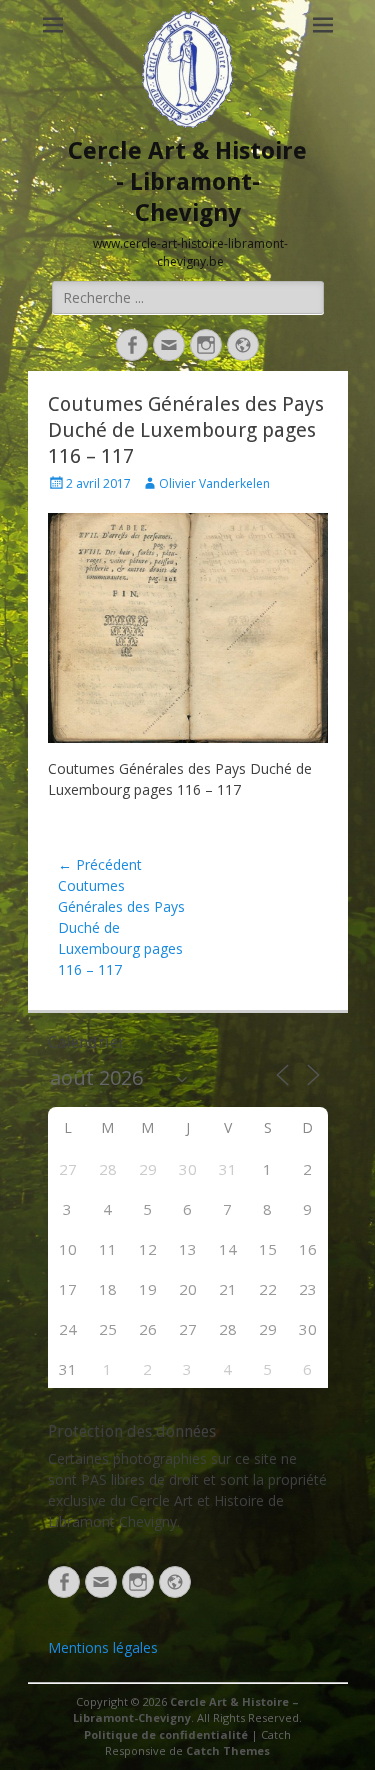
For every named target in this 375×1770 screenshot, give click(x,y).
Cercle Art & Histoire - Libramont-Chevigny (187, 182)
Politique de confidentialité (166, 1734)
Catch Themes (228, 1750)
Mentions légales (103, 1647)
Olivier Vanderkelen (214, 483)
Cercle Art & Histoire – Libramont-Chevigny (186, 1710)
